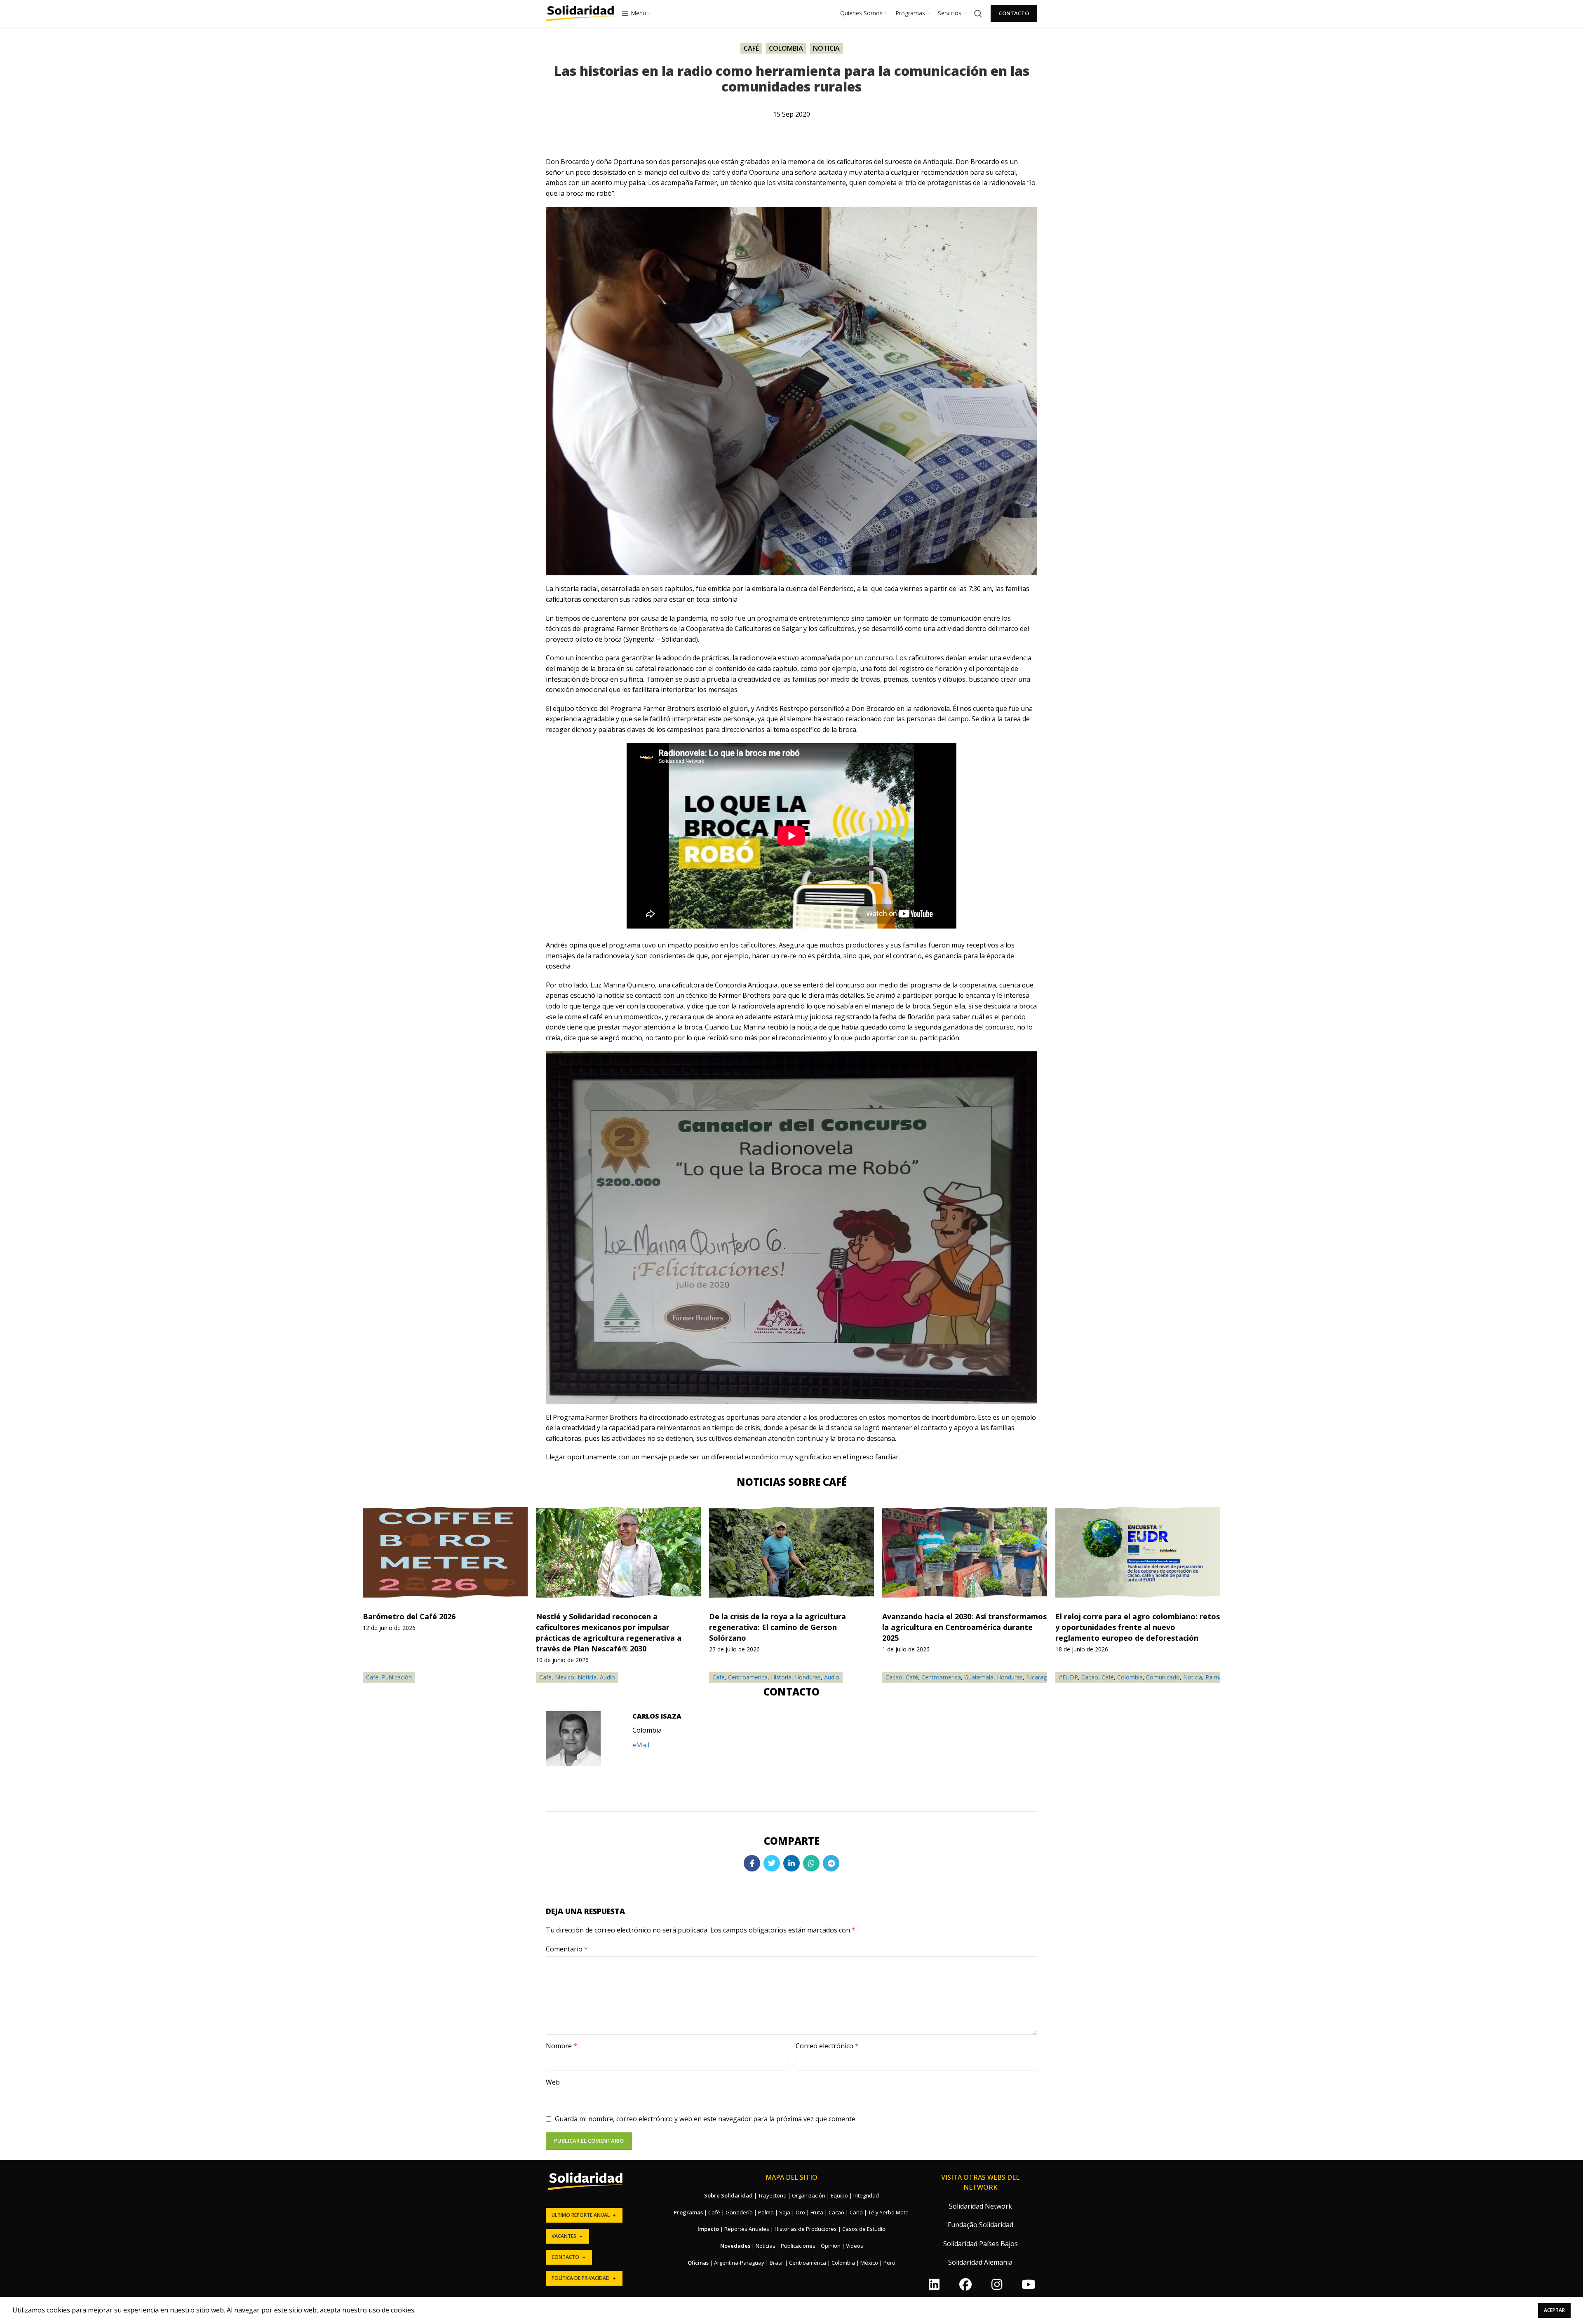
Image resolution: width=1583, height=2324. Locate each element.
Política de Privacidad (581, 2278)
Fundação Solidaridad (981, 2225)
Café (751, 48)
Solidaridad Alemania (980, 2262)
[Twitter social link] (772, 1863)
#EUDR (1068, 1677)
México (565, 1677)
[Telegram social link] (831, 1863)
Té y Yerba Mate (888, 2212)
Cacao (894, 1677)
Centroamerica (748, 1677)
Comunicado (1163, 1677)
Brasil (777, 2263)
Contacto (1014, 13)
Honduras (808, 1677)
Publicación (397, 1677)
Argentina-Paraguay (739, 2263)
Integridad (866, 2195)
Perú (889, 2263)
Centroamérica (808, 2263)
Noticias (766, 2246)
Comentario (567, 1949)
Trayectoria (772, 2195)
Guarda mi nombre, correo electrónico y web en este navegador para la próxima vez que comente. (706, 2119)
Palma (1214, 1677)
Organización (809, 2195)
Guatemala (979, 1677)
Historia (781, 1677)
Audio (832, 1677)
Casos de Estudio (864, 2229)
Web (553, 2082)
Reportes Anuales (747, 2229)
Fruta (817, 2212)
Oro (800, 2212)
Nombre (561, 2046)
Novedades (735, 2246)
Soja (785, 2212)
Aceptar (1554, 2310)
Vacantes (564, 2236)
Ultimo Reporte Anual (581, 2215)
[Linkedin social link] (791, 1863)
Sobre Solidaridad (728, 2195)
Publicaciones (798, 2246)
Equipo (839, 2195)
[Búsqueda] (978, 14)
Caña (856, 2212)
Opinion (831, 2246)
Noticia (826, 48)
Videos (855, 2246)
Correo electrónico (827, 2046)
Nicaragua (1040, 1677)
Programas (688, 2212)
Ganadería (739, 2212)
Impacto (708, 2229)
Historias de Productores (806, 2229)
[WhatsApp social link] (811, 1863)
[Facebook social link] (752, 1863)
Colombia (786, 48)
